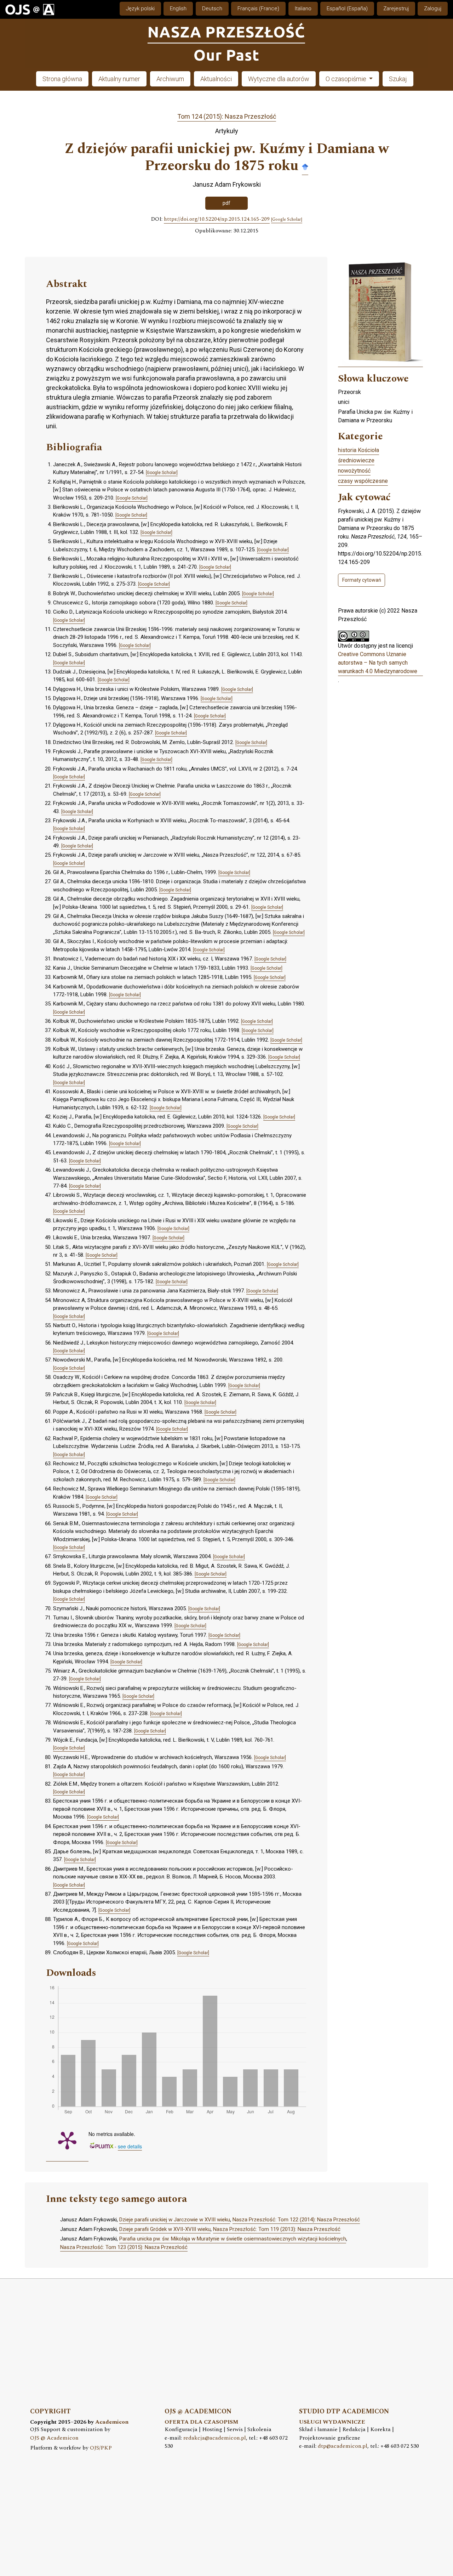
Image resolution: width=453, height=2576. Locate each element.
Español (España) (347, 9)
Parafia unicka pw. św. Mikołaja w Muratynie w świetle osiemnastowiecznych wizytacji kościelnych (233, 2239)
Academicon (112, 2422)
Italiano (303, 9)
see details (130, 2146)
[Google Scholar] (305, 166)
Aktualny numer (119, 79)
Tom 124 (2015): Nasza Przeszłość (227, 116)
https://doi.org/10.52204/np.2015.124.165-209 (217, 219)
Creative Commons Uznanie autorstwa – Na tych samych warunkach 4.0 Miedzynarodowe (378, 663)
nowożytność (354, 471)
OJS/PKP (101, 2448)
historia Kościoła (359, 450)
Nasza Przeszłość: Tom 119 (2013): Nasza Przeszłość (277, 2229)
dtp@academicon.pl (343, 2446)
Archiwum (170, 79)
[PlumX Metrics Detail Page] (67, 2140)
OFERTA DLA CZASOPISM (201, 2422)
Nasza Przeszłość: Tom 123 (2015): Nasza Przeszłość (124, 2247)
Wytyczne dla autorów (279, 79)
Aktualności (216, 79)
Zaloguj (433, 9)
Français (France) (258, 9)
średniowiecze (356, 460)
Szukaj (398, 79)
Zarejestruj (396, 9)
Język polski (140, 9)
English (178, 9)
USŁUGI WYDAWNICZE (332, 2422)
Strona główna (62, 79)
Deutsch (212, 9)
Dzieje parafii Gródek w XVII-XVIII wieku (165, 2229)
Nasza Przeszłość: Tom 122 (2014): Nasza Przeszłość (296, 2220)
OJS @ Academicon (54, 2438)
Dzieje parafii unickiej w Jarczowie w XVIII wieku (175, 2220)
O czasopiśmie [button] (347, 79)
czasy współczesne (363, 481)
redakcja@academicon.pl (215, 2438)
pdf (226, 203)
